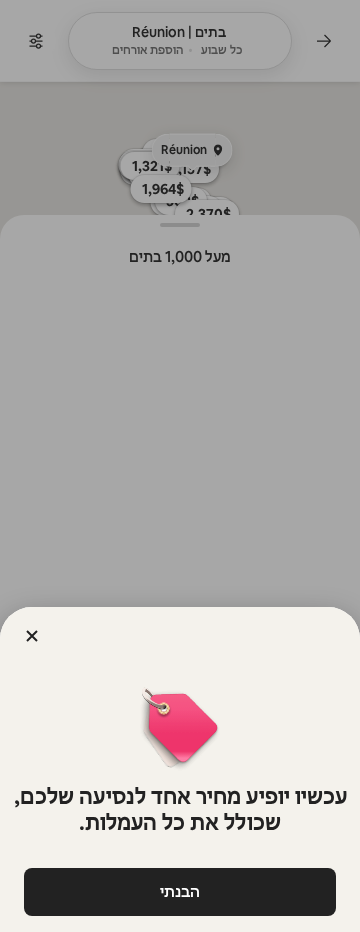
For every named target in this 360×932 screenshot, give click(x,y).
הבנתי (180, 891)
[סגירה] (32, 636)
